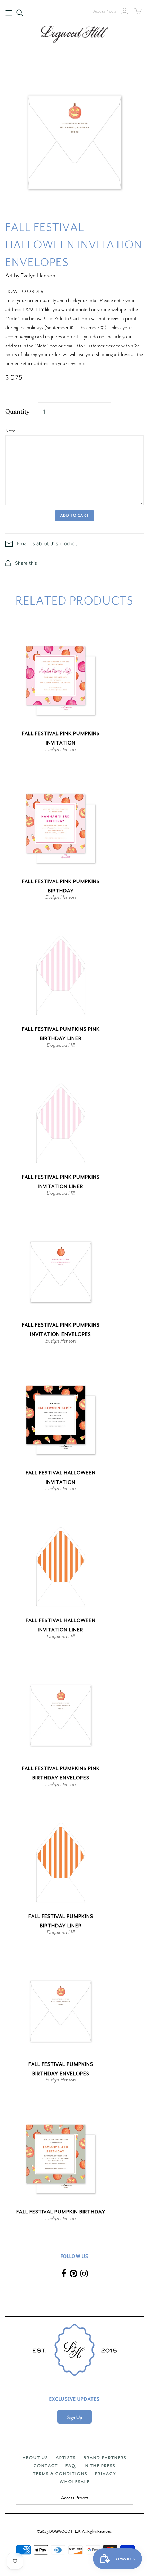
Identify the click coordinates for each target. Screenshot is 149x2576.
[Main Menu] (9, 13)
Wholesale (75, 2482)
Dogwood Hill (61, 1045)
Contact (46, 2466)
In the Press (99, 2466)
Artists (66, 2458)
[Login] (125, 11)
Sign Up (75, 2417)
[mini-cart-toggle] (138, 11)
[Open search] (20, 13)
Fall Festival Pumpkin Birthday (61, 2212)
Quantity (17, 411)
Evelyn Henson (61, 749)
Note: (11, 431)
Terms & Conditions (60, 2474)
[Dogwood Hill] (74, 33)
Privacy (106, 2474)
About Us (35, 2458)
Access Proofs (105, 11)
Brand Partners (105, 2458)
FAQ (71, 2466)
